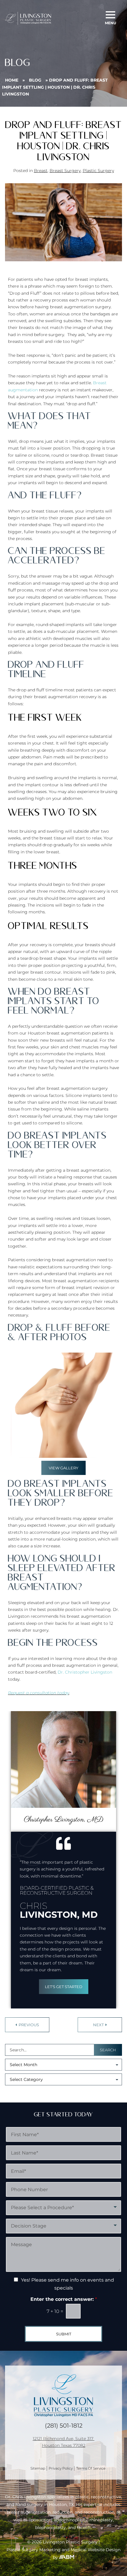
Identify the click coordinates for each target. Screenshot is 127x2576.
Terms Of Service (91, 2468)
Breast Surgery (65, 171)
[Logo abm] (66, 2557)
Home (12, 80)
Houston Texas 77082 (64, 2445)
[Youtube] (49, 2452)
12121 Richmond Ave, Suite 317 (64, 2438)
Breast (41, 171)
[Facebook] (62, 2452)
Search (108, 2050)
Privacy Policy (61, 2468)
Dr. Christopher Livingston (85, 1672)
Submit (64, 2334)
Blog (35, 80)
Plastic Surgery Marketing (34, 2550)
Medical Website (88, 2550)
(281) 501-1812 (64, 2425)
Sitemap (38, 2468)
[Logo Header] (28, 18)
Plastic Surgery (98, 171)
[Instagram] (87, 2452)
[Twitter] (74, 2452)
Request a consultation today (39, 1693)
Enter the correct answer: (64, 2299)
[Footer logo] (63, 2395)
